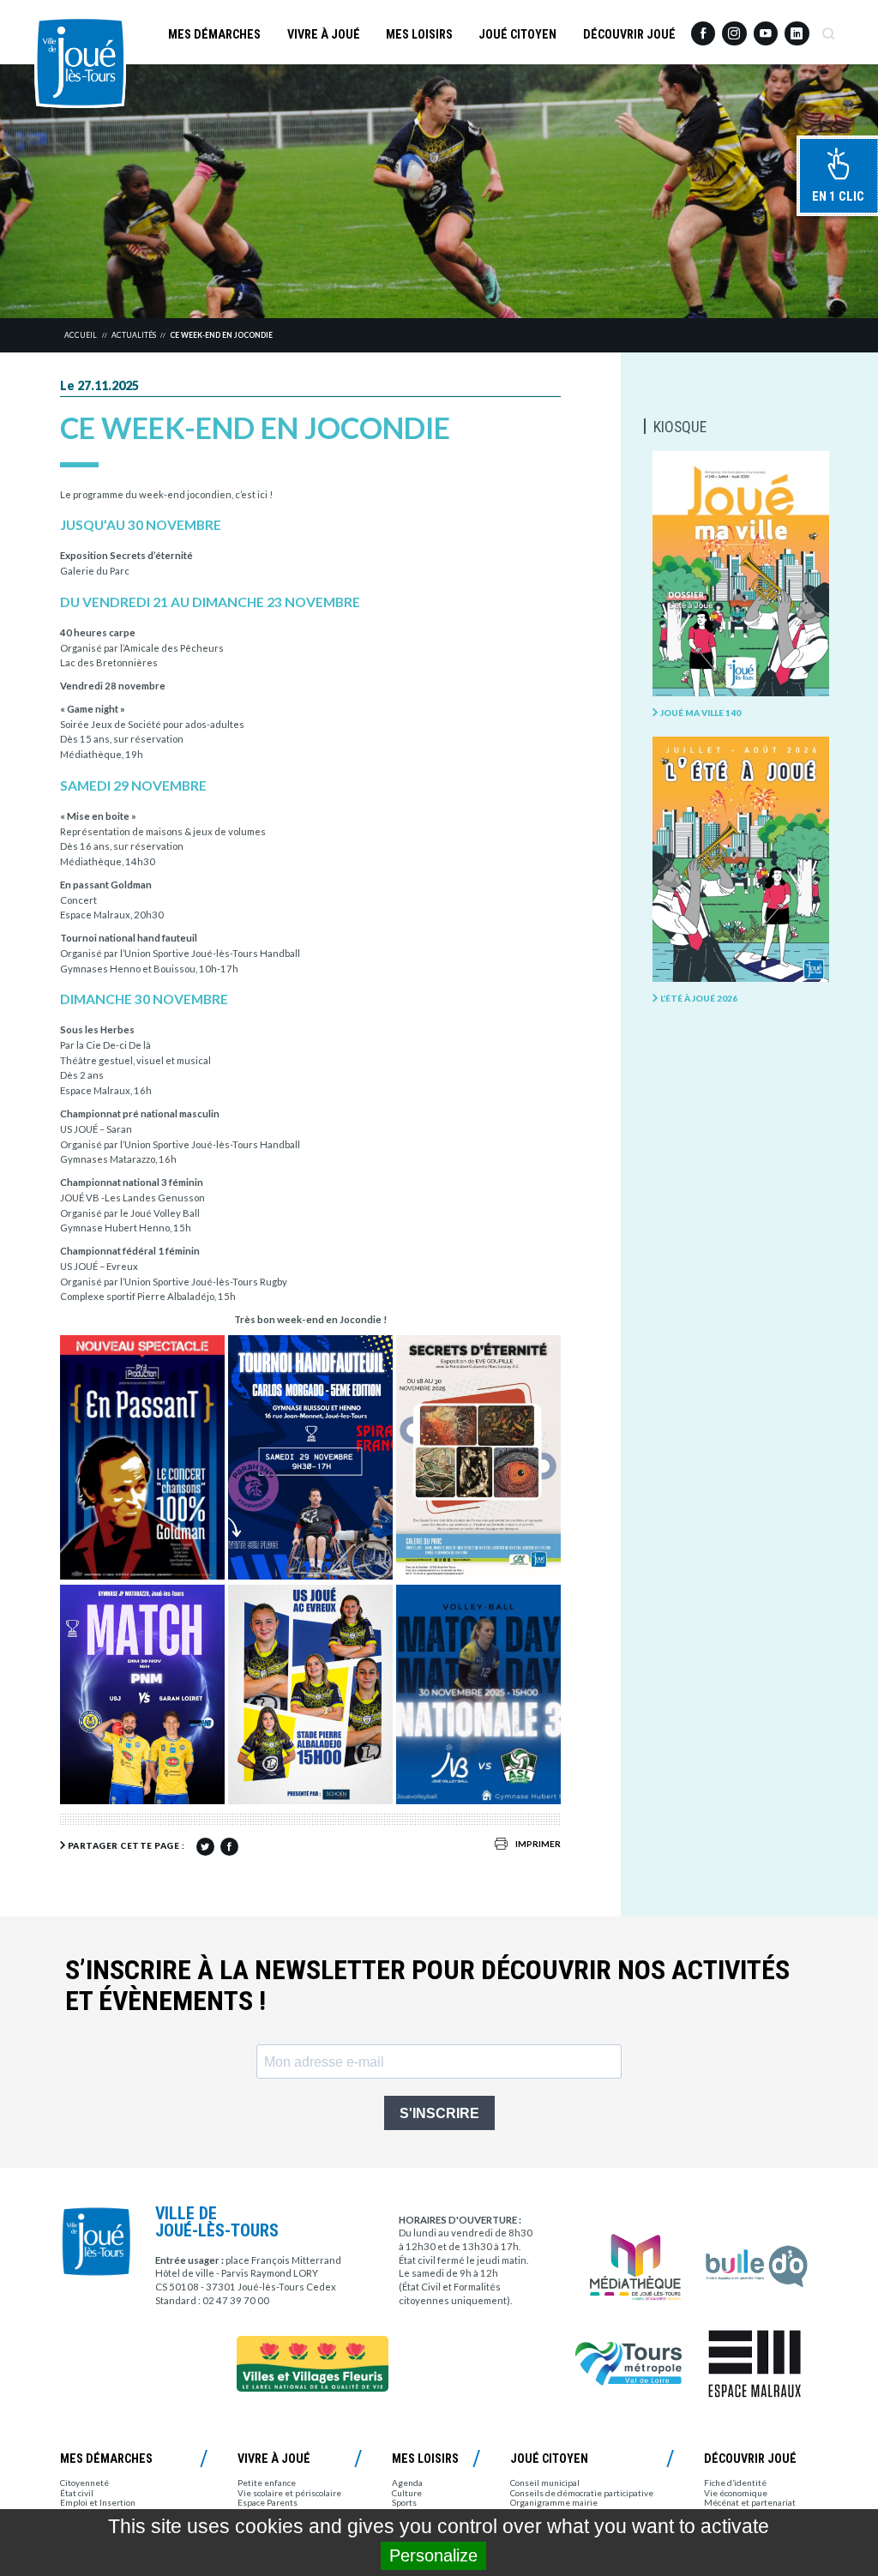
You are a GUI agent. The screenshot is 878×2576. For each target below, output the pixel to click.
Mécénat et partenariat (750, 2502)
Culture (407, 2493)
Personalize (433, 2555)
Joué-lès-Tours (80, 62)
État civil (77, 2493)
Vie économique (736, 2493)
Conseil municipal (545, 2483)
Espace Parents (268, 2502)
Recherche (828, 28)
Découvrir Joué (629, 34)
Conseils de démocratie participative (582, 2493)
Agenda (407, 2483)
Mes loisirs (419, 34)
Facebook (703, 28)
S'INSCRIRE (439, 2113)
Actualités (134, 335)
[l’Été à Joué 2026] (740, 860)
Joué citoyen (517, 34)
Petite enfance (267, 2483)
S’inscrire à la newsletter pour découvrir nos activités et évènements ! (427, 1986)
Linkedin (797, 27)
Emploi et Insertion (98, 2502)
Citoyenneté (84, 2483)
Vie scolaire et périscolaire (289, 2493)
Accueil (81, 335)
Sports (404, 2502)
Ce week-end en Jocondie (221, 335)
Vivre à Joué (324, 34)
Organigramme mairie (554, 2502)
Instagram (734, 27)
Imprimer (538, 1844)
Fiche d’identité (735, 2483)
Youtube (766, 28)
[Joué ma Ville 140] (740, 575)
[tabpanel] (439, 192)
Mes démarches (214, 34)
